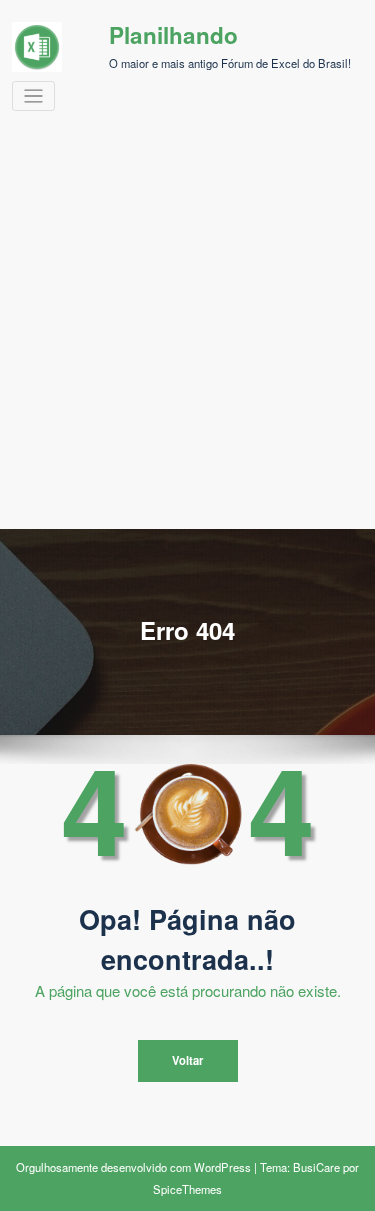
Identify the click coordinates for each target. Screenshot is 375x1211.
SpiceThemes (187, 1189)
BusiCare (316, 1167)
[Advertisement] (187, 331)
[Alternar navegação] (33, 96)
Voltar (187, 1060)
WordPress (222, 1167)
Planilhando (173, 35)
